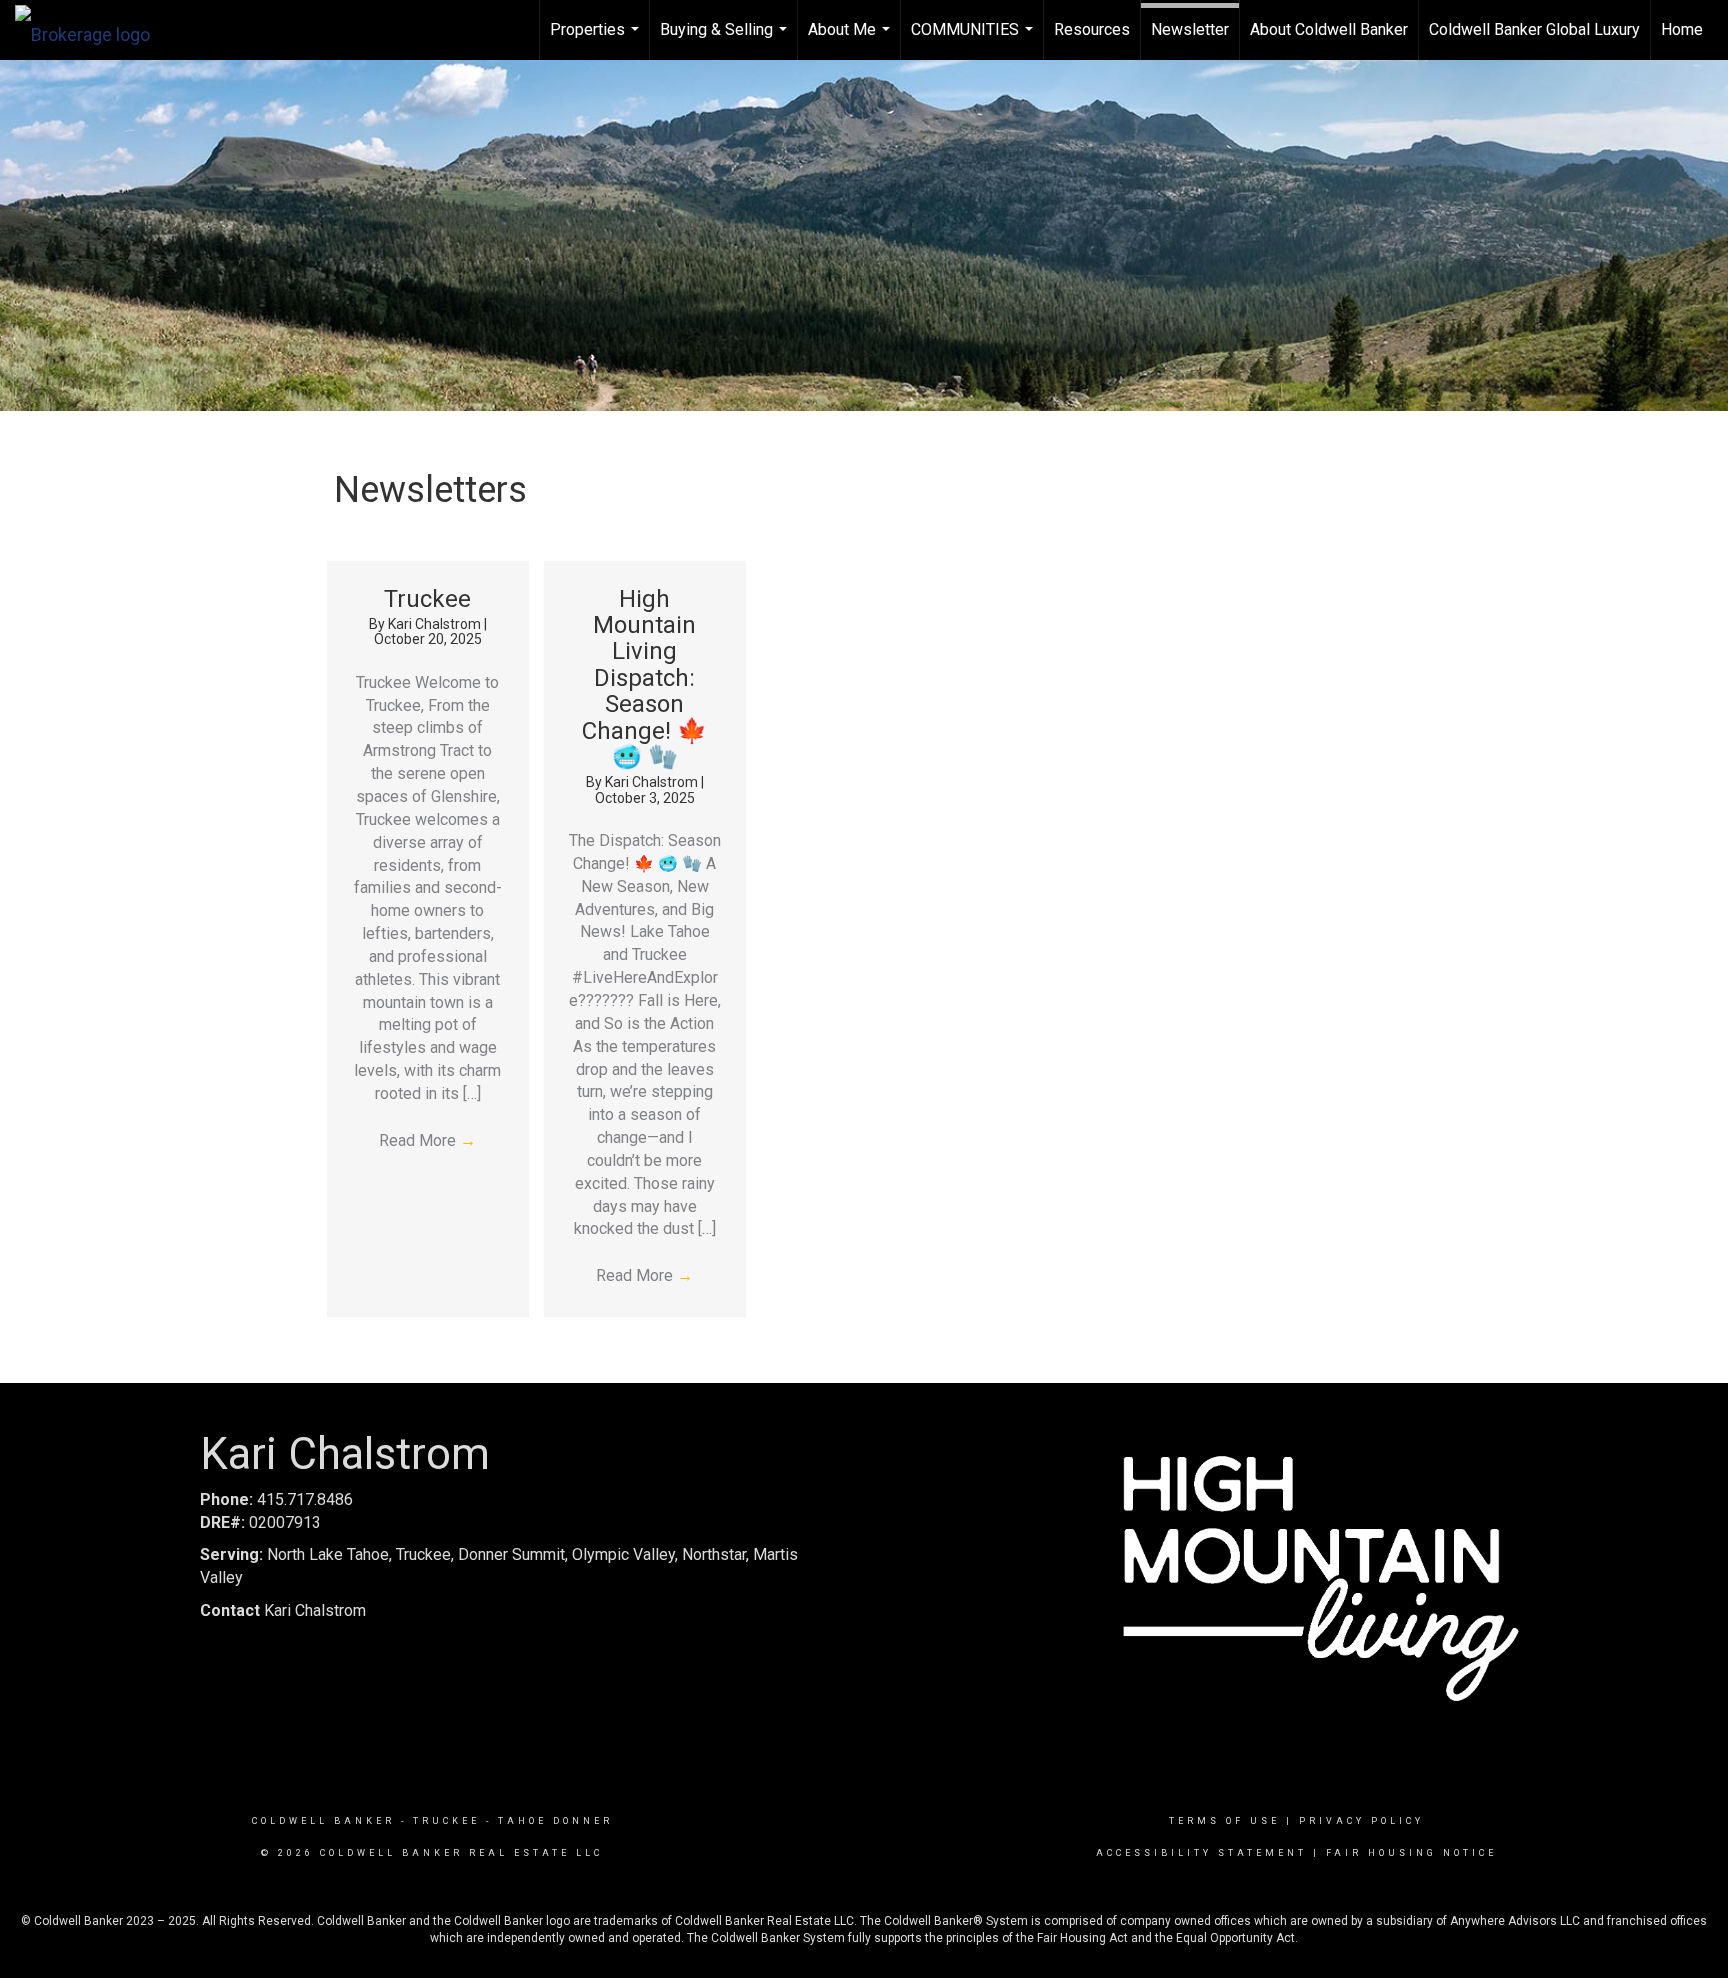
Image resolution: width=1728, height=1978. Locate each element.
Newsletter (1190, 29)
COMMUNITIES (974, 40)
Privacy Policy (1361, 1821)
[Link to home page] (92, 30)
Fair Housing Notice (1411, 1853)
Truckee (427, 599)
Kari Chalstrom (436, 624)
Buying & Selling (726, 40)
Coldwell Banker (323, 1821)
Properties (597, 40)
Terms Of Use (1224, 1821)
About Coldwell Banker (1329, 29)
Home (1682, 29)
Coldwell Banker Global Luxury (1534, 29)
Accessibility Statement (1201, 1853)
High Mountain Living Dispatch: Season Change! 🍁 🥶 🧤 (644, 678)
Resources (1092, 29)
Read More (427, 1140)
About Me (851, 40)
